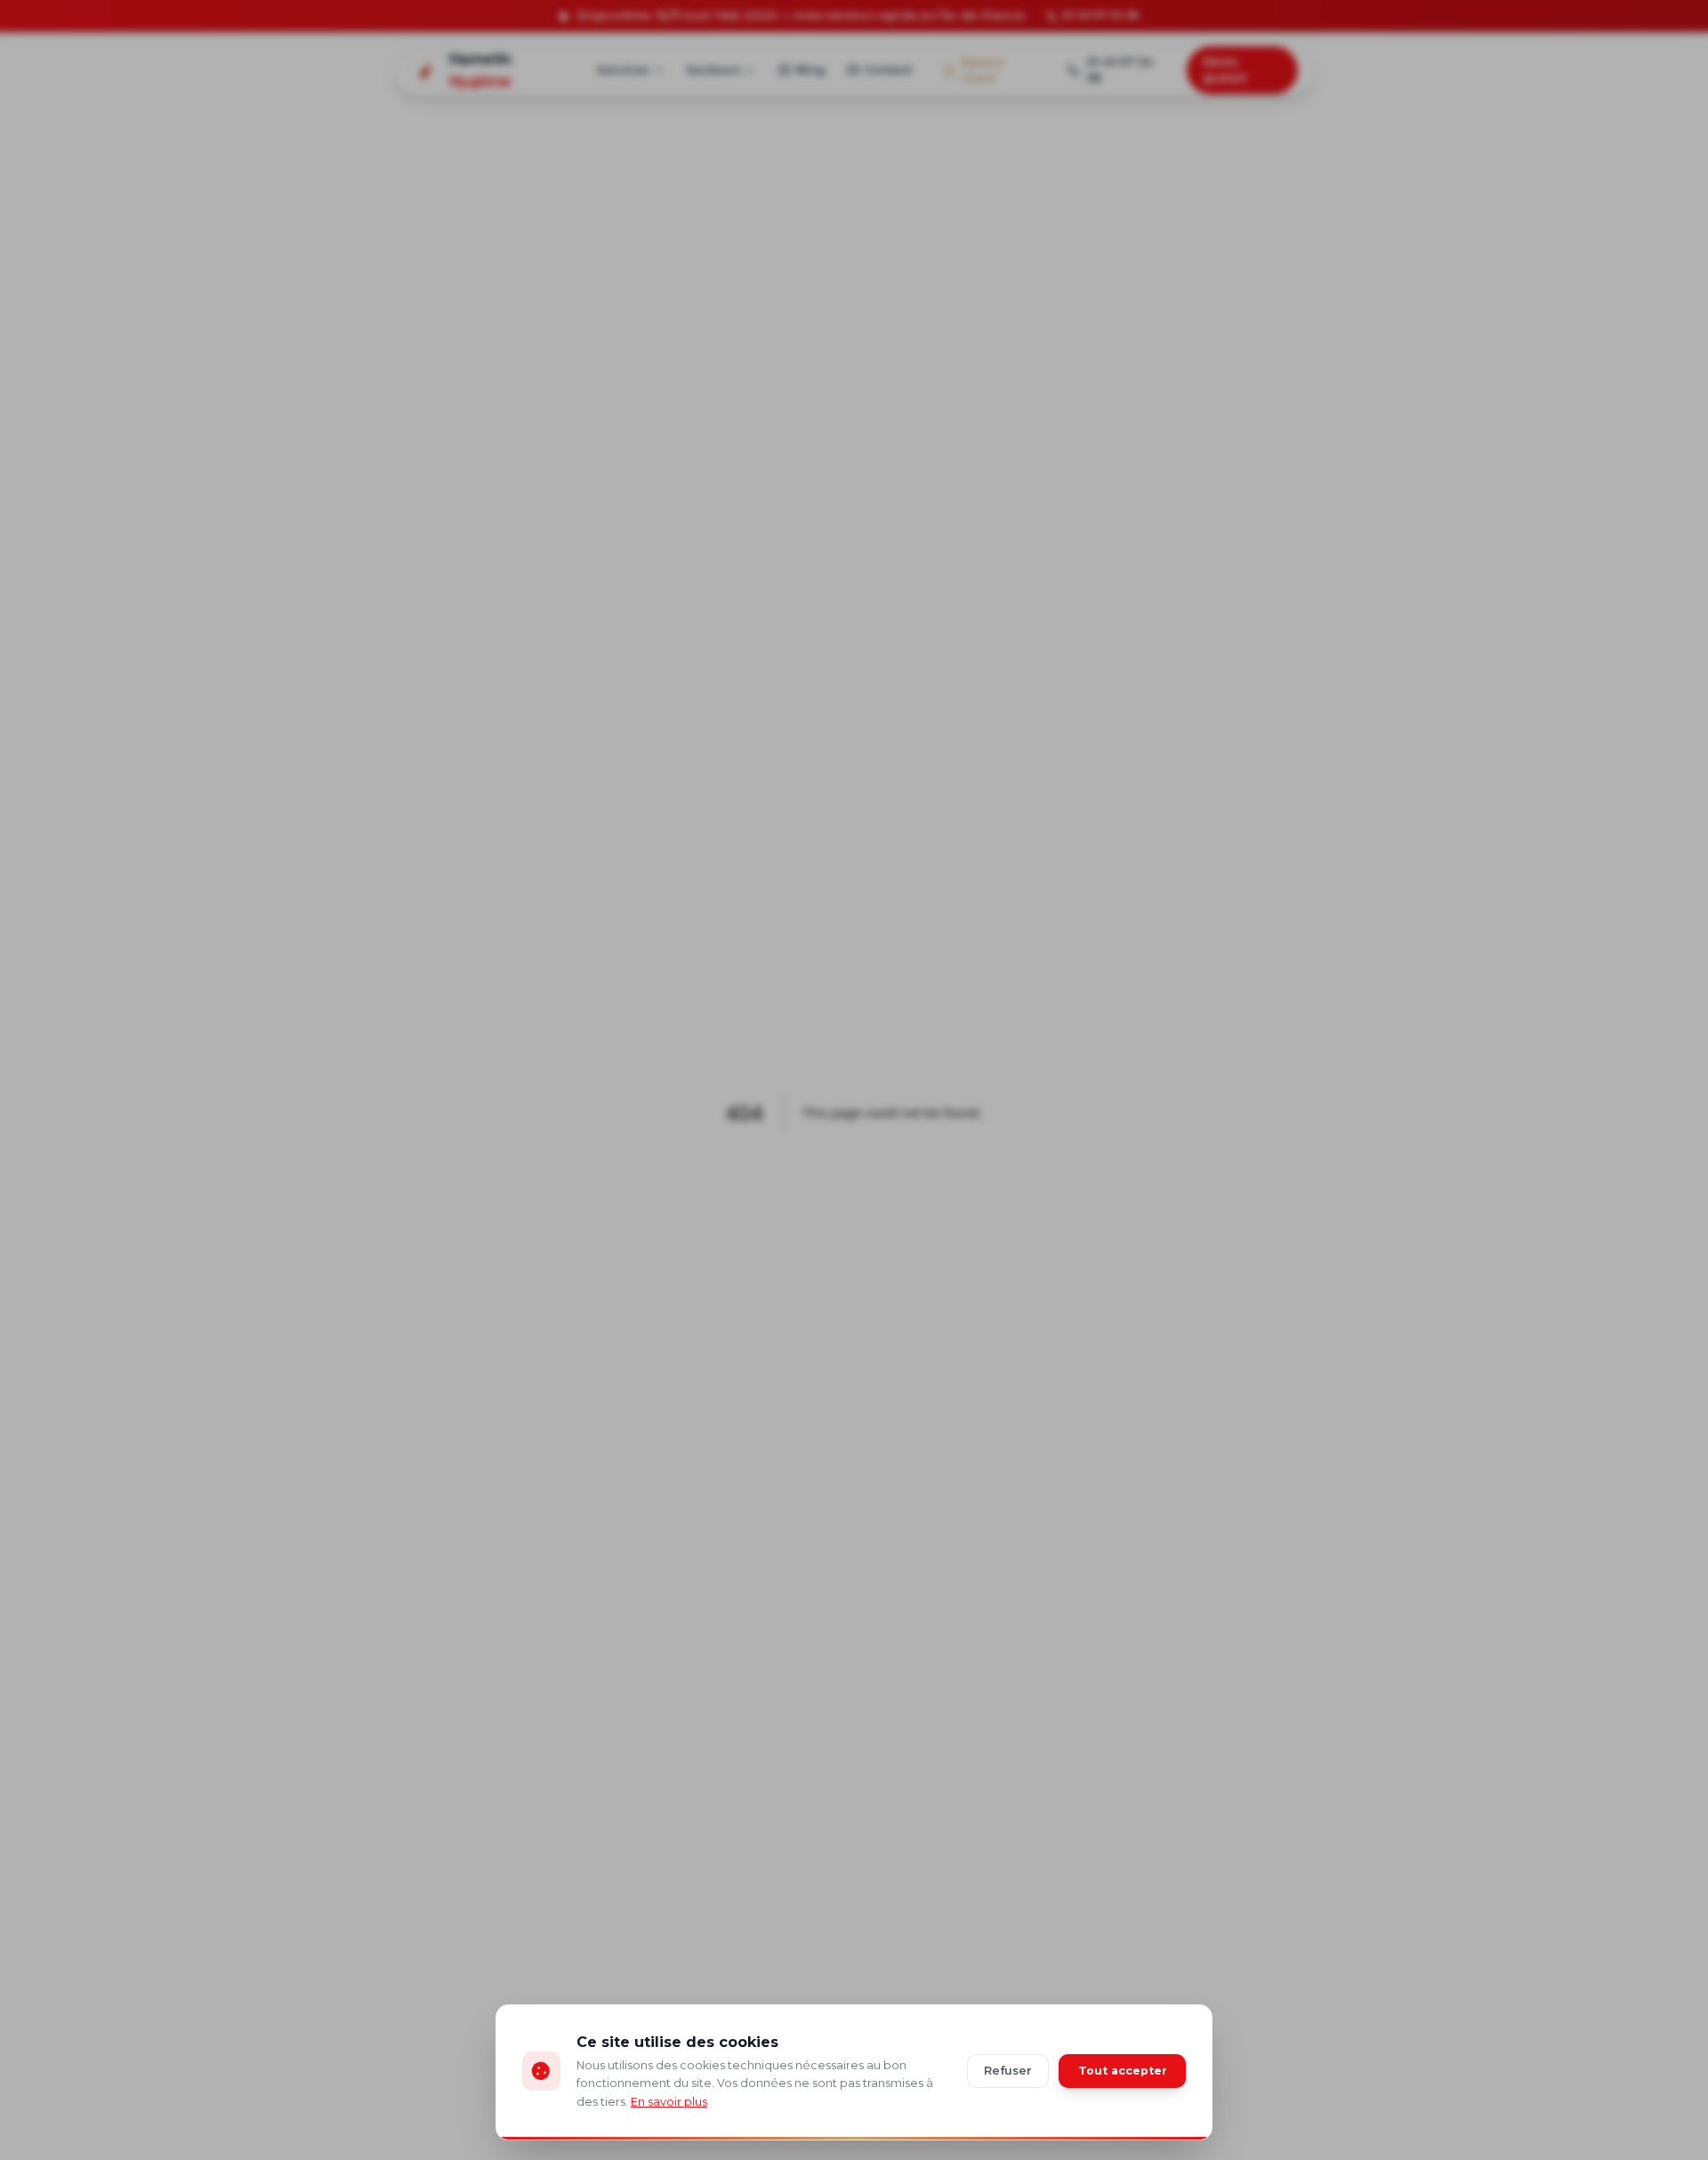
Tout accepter (1123, 2071)
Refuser (1008, 2071)
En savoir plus (669, 2102)
